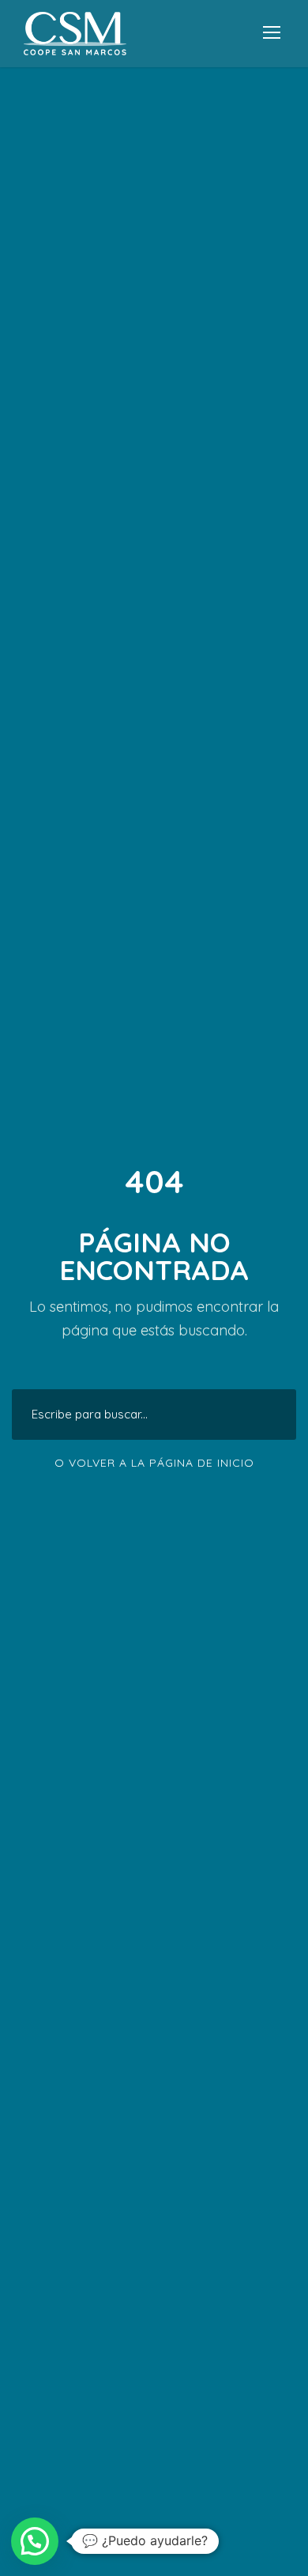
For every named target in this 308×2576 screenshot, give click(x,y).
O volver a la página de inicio (154, 1463)
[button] (35, 2541)
